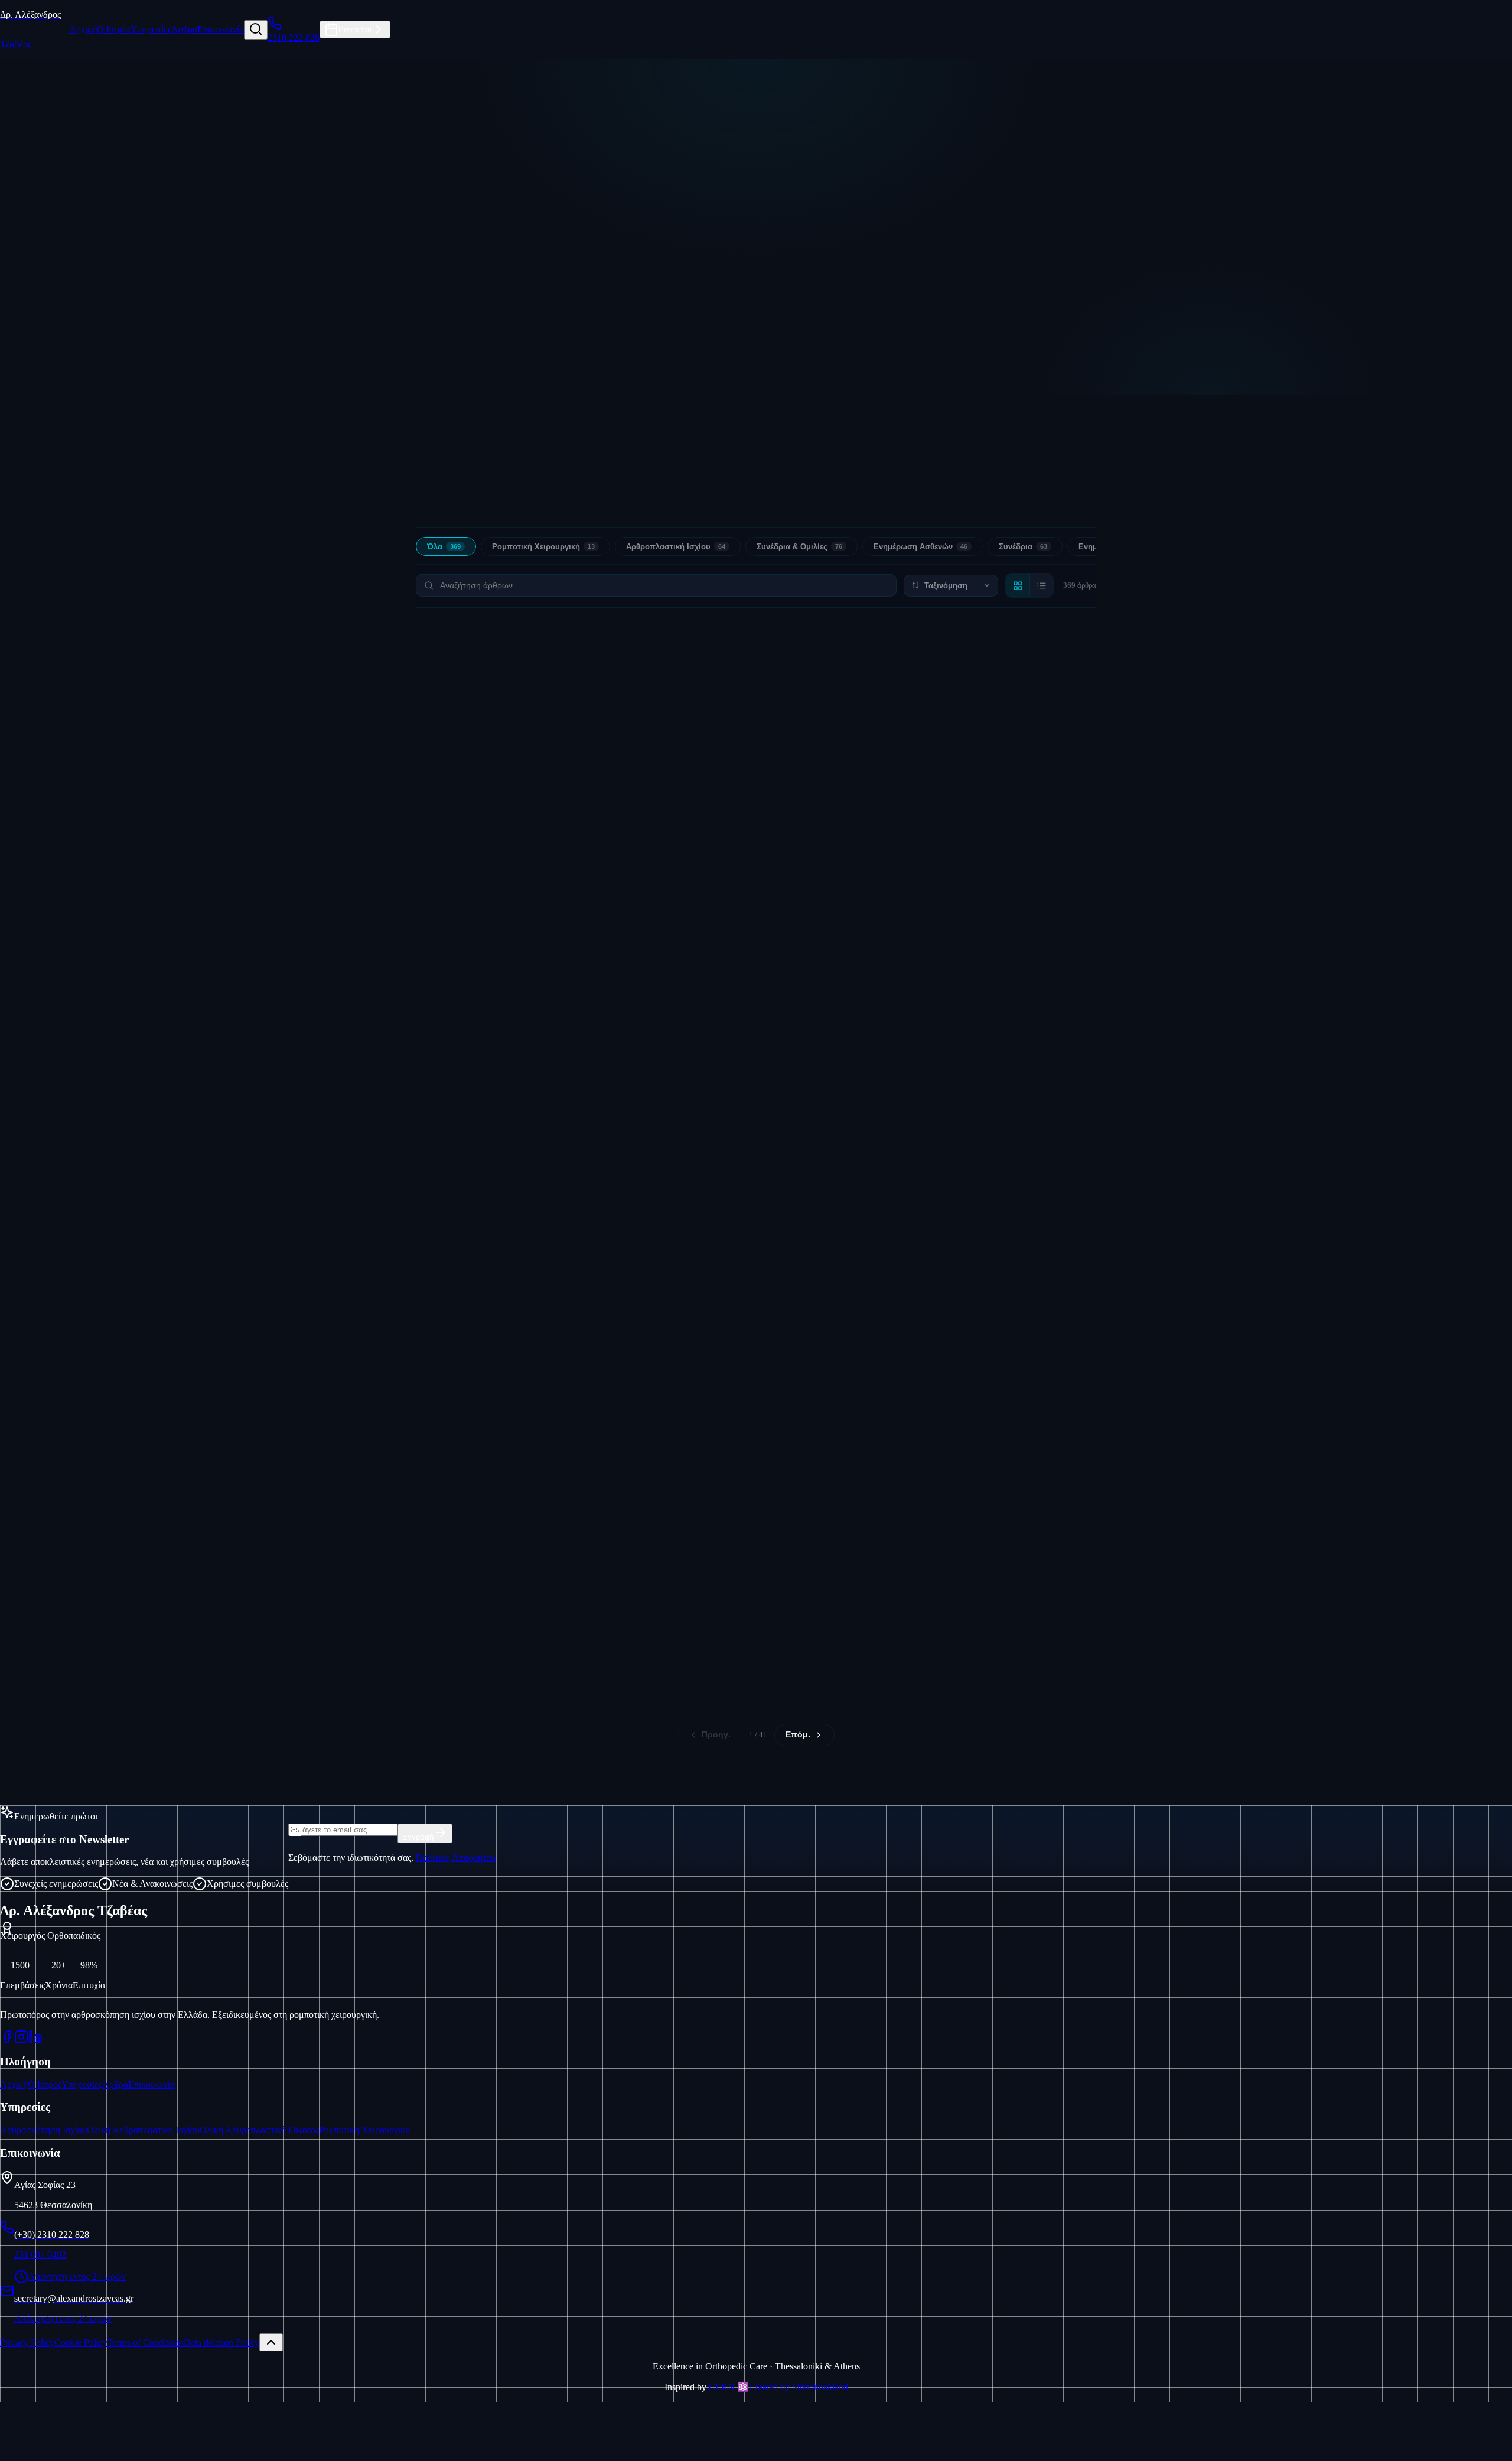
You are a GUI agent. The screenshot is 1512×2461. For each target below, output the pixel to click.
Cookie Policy (81, 2343)
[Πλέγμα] (1018, 585)
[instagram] (21, 2037)
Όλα (444, 547)
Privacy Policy (27, 2343)
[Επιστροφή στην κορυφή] (271, 2342)
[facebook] (7, 2037)
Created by (799, 2387)
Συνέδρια (1023, 547)
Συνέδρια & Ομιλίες (799, 547)
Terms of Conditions (146, 2343)
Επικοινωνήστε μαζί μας (688, 348)
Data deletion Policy (221, 2343)
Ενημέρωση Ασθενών (920, 547)
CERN (722, 2387)
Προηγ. (716, 1735)
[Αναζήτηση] (256, 30)
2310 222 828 (844, 348)
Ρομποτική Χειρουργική (543, 547)
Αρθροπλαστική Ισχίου (676, 547)
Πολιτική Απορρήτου (456, 1858)
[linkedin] (35, 2037)
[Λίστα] (1041, 585)
